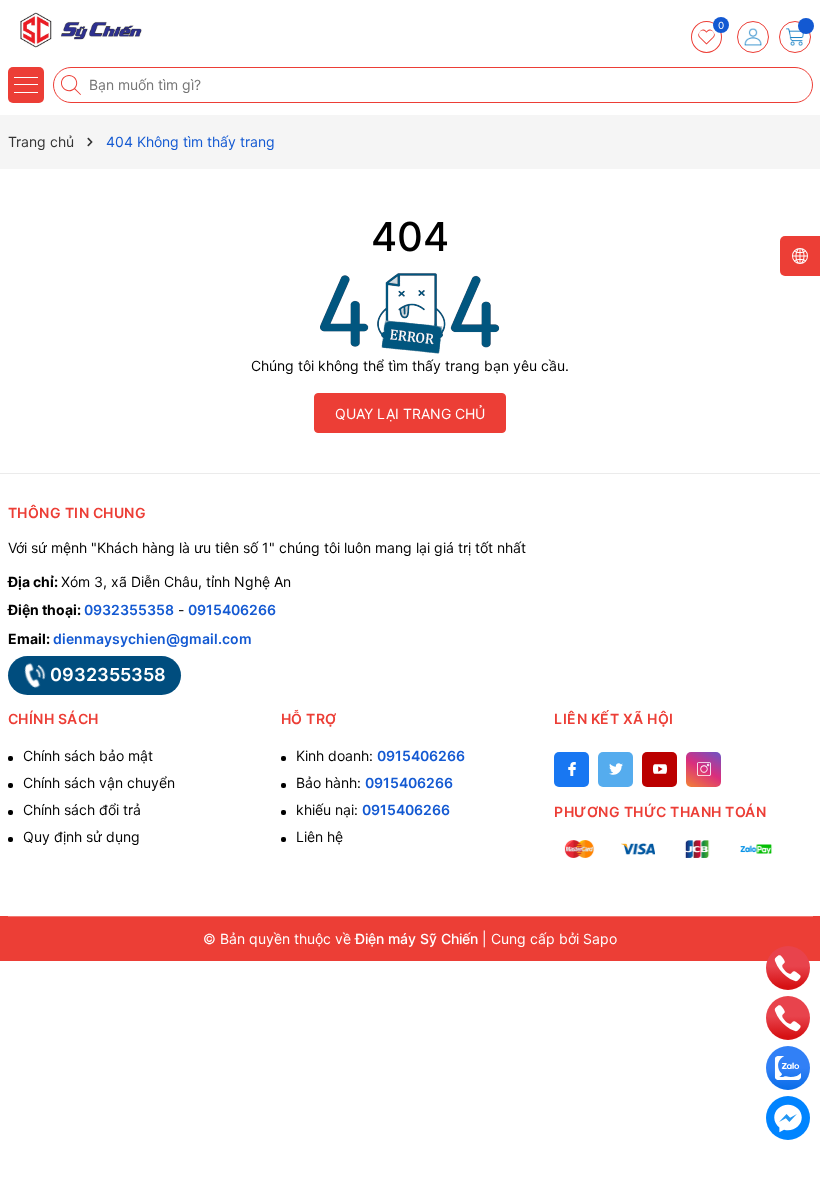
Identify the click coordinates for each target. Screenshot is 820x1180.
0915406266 (232, 609)
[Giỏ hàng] (795, 37)
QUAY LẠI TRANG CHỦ (410, 413)
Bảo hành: (374, 782)
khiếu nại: (373, 809)
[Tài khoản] (753, 37)
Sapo (600, 938)
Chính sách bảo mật (88, 755)
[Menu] (26, 85)
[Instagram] (703, 769)
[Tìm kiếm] (73, 85)
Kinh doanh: (380, 755)
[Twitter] (615, 769)
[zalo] (788, 1066)
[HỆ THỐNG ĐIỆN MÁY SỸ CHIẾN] (75, 30)
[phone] (788, 966)
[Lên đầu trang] (788, 922)
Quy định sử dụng (81, 836)
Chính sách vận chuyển (99, 782)
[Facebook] (571, 769)
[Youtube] (659, 769)
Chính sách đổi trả (82, 809)
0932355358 (129, 609)
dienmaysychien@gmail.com (152, 638)
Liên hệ (319, 836)
